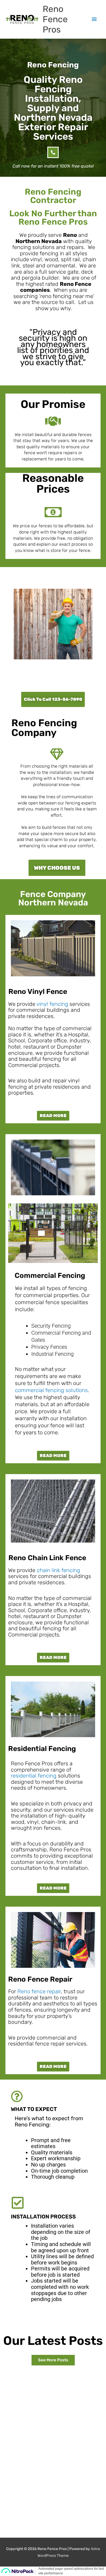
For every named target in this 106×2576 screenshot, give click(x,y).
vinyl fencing (52, 1004)
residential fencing (34, 1776)
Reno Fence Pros (55, 19)
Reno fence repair (39, 1991)
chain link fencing (58, 1570)
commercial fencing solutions (51, 1390)
